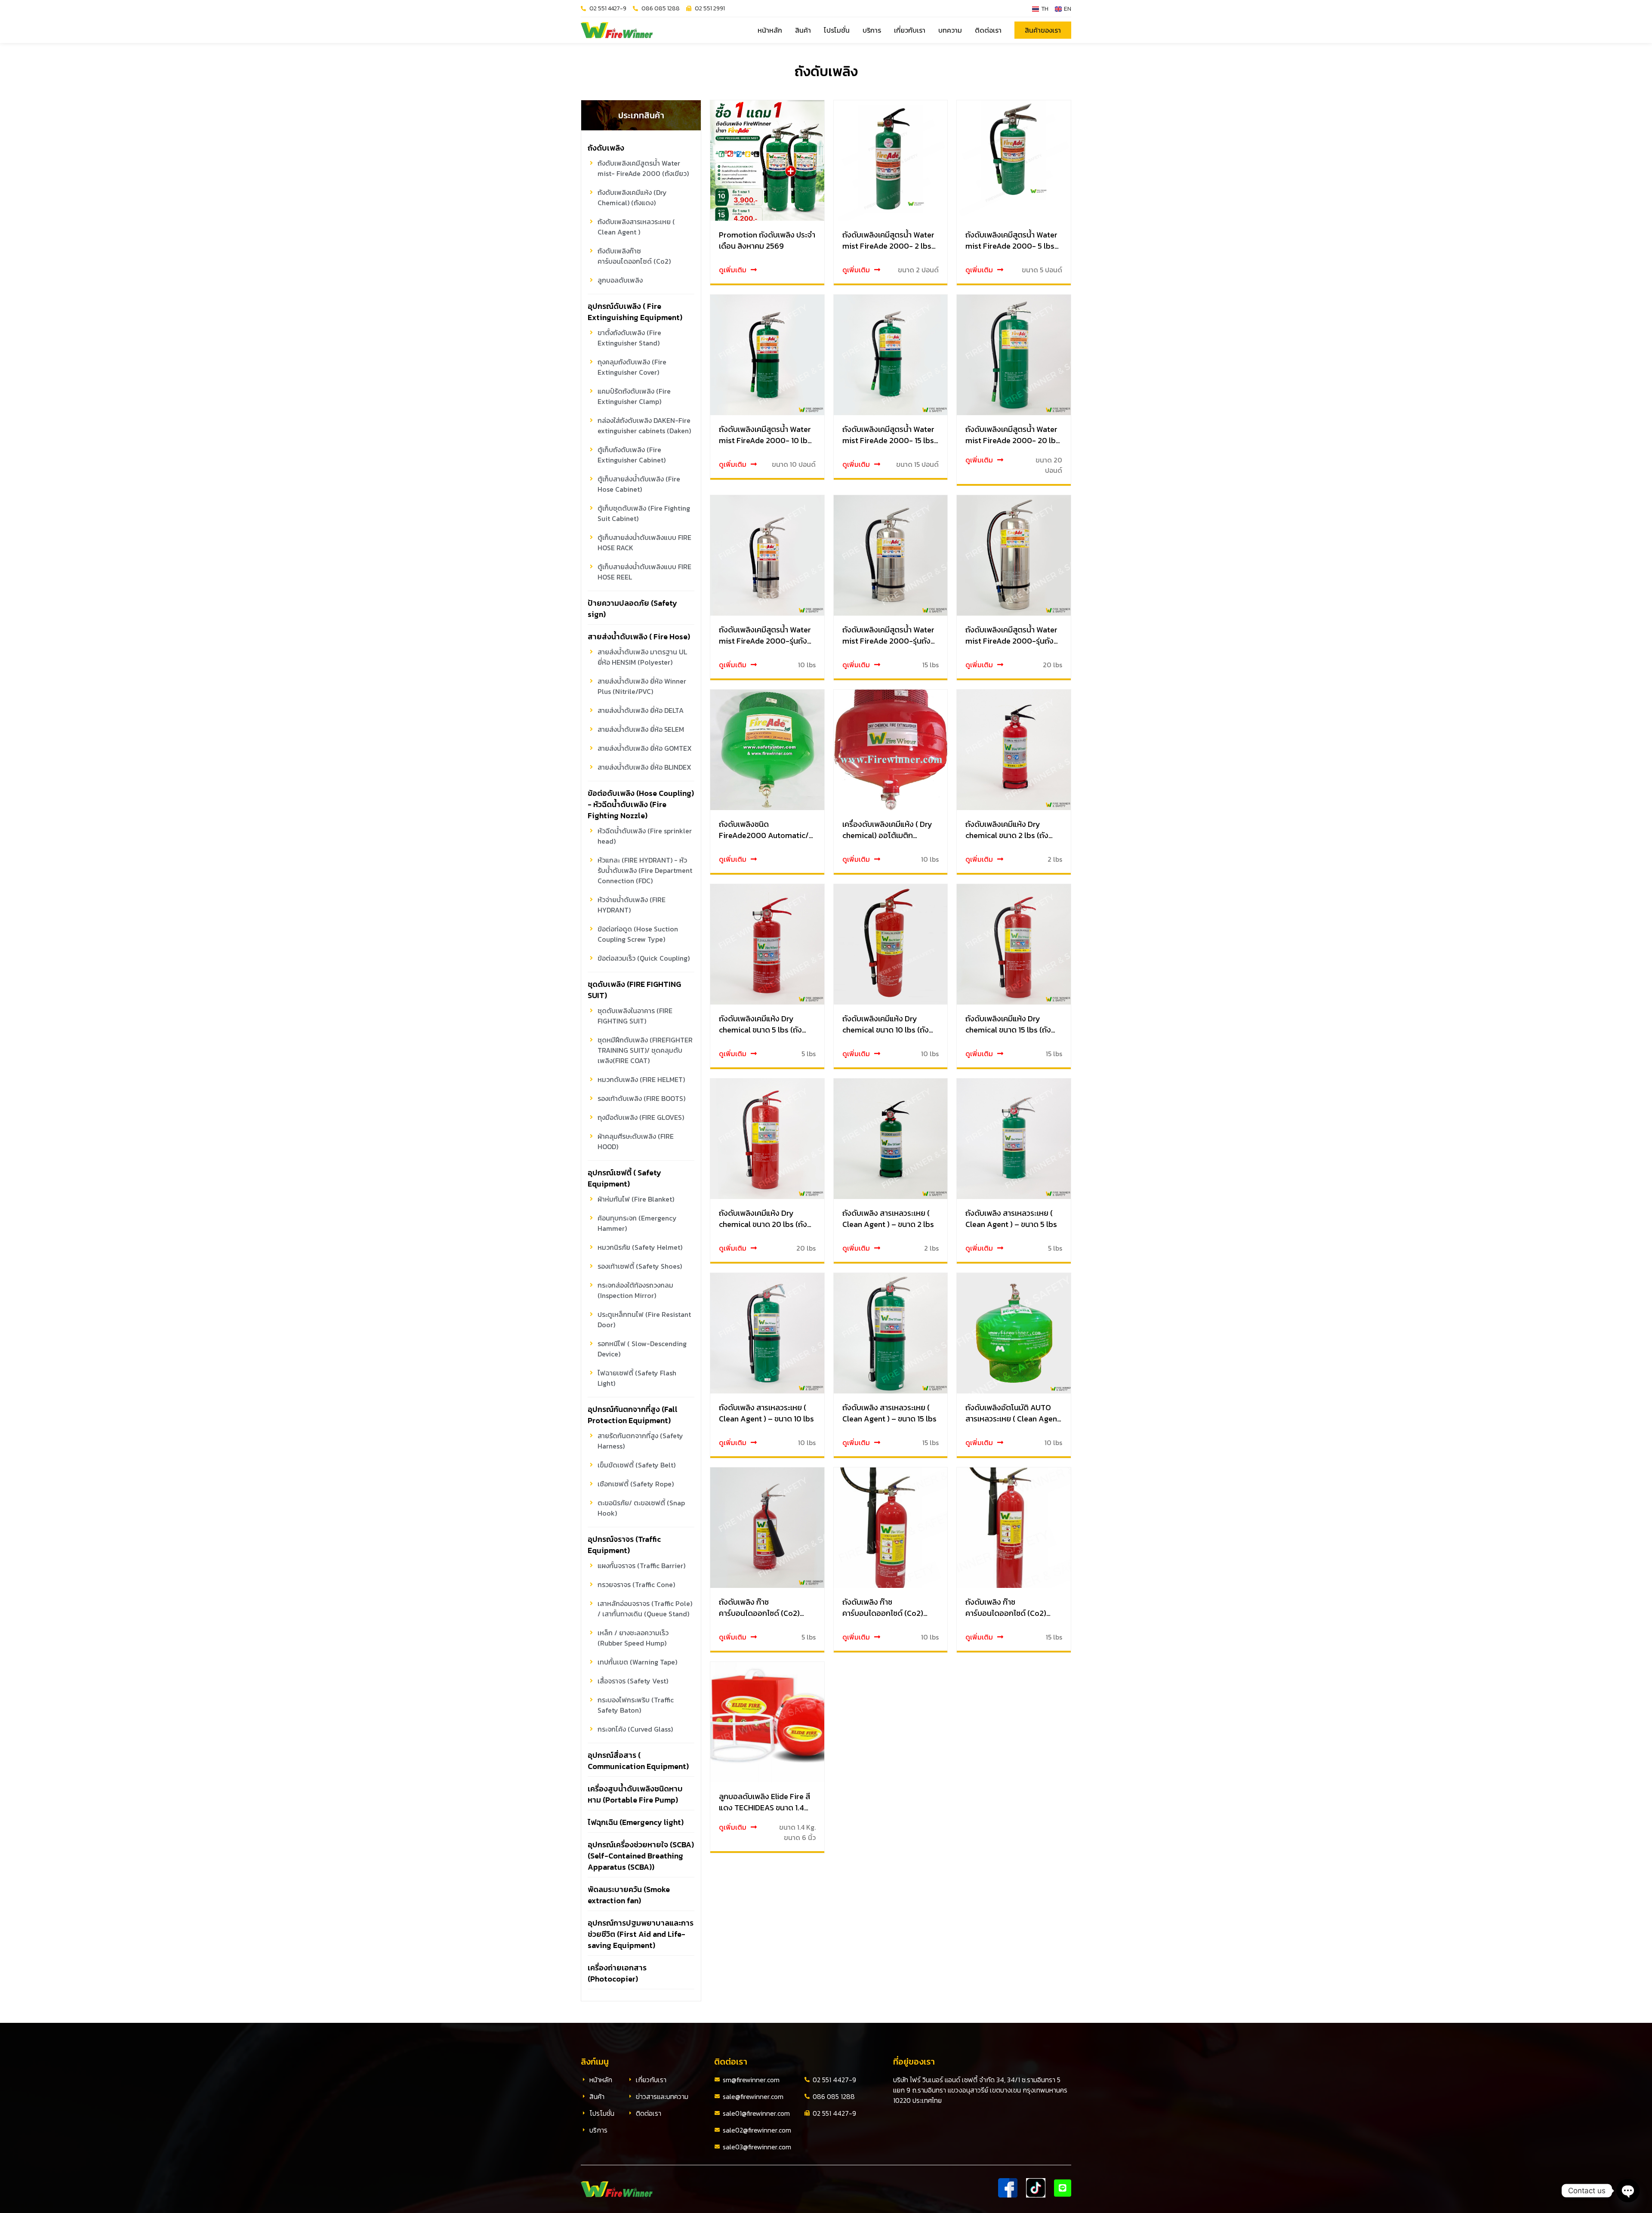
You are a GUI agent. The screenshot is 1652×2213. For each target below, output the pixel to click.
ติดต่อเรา (988, 30)
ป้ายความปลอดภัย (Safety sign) (632, 609)
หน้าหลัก (770, 30)
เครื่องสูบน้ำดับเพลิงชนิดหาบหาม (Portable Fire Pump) (635, 1794)
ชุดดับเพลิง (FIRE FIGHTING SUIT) (634, 990)
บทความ (950, 30)
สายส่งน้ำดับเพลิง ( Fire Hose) (639, 636)
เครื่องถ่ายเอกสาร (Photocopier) (617, 1973)
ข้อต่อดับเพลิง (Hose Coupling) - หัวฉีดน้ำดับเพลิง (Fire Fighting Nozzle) (641, 804)
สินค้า (803, 30)
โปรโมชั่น (837, 30)
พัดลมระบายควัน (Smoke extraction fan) (629, 1895)
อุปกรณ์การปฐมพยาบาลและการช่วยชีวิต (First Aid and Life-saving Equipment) (641, 1934)
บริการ (872, 30)
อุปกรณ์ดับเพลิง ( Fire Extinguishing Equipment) (635, 312)
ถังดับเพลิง (606, 148)
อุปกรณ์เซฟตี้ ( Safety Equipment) (624, 1178)
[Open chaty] (1628, 2191)
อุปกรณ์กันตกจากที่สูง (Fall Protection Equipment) (633, 1415)
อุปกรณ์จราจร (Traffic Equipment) (624, 1545)
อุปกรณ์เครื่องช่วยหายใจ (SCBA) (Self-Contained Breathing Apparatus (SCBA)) (641, 1856)
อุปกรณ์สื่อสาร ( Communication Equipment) (638, 1761)
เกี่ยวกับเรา (910, 30)
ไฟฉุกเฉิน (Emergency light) (636, 1822)
